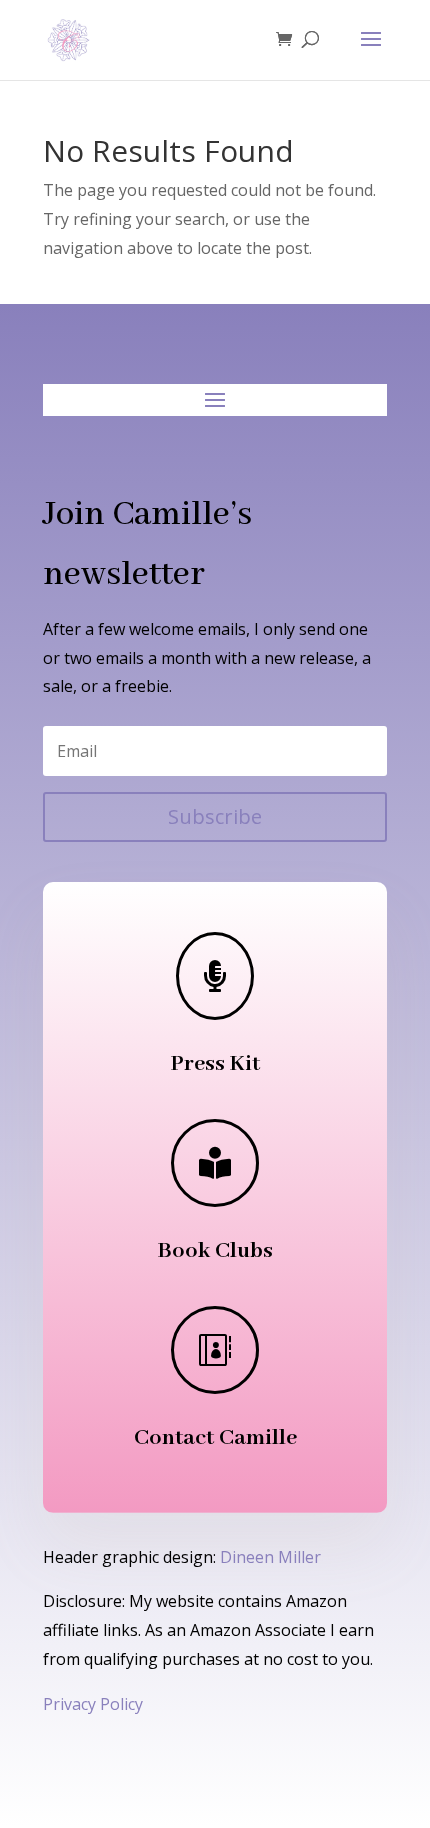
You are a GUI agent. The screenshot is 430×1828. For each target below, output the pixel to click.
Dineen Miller (270, 1557)
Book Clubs (215, 1251)
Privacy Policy (93, 1704)
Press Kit (215, 1064)
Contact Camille (215, 1438)
